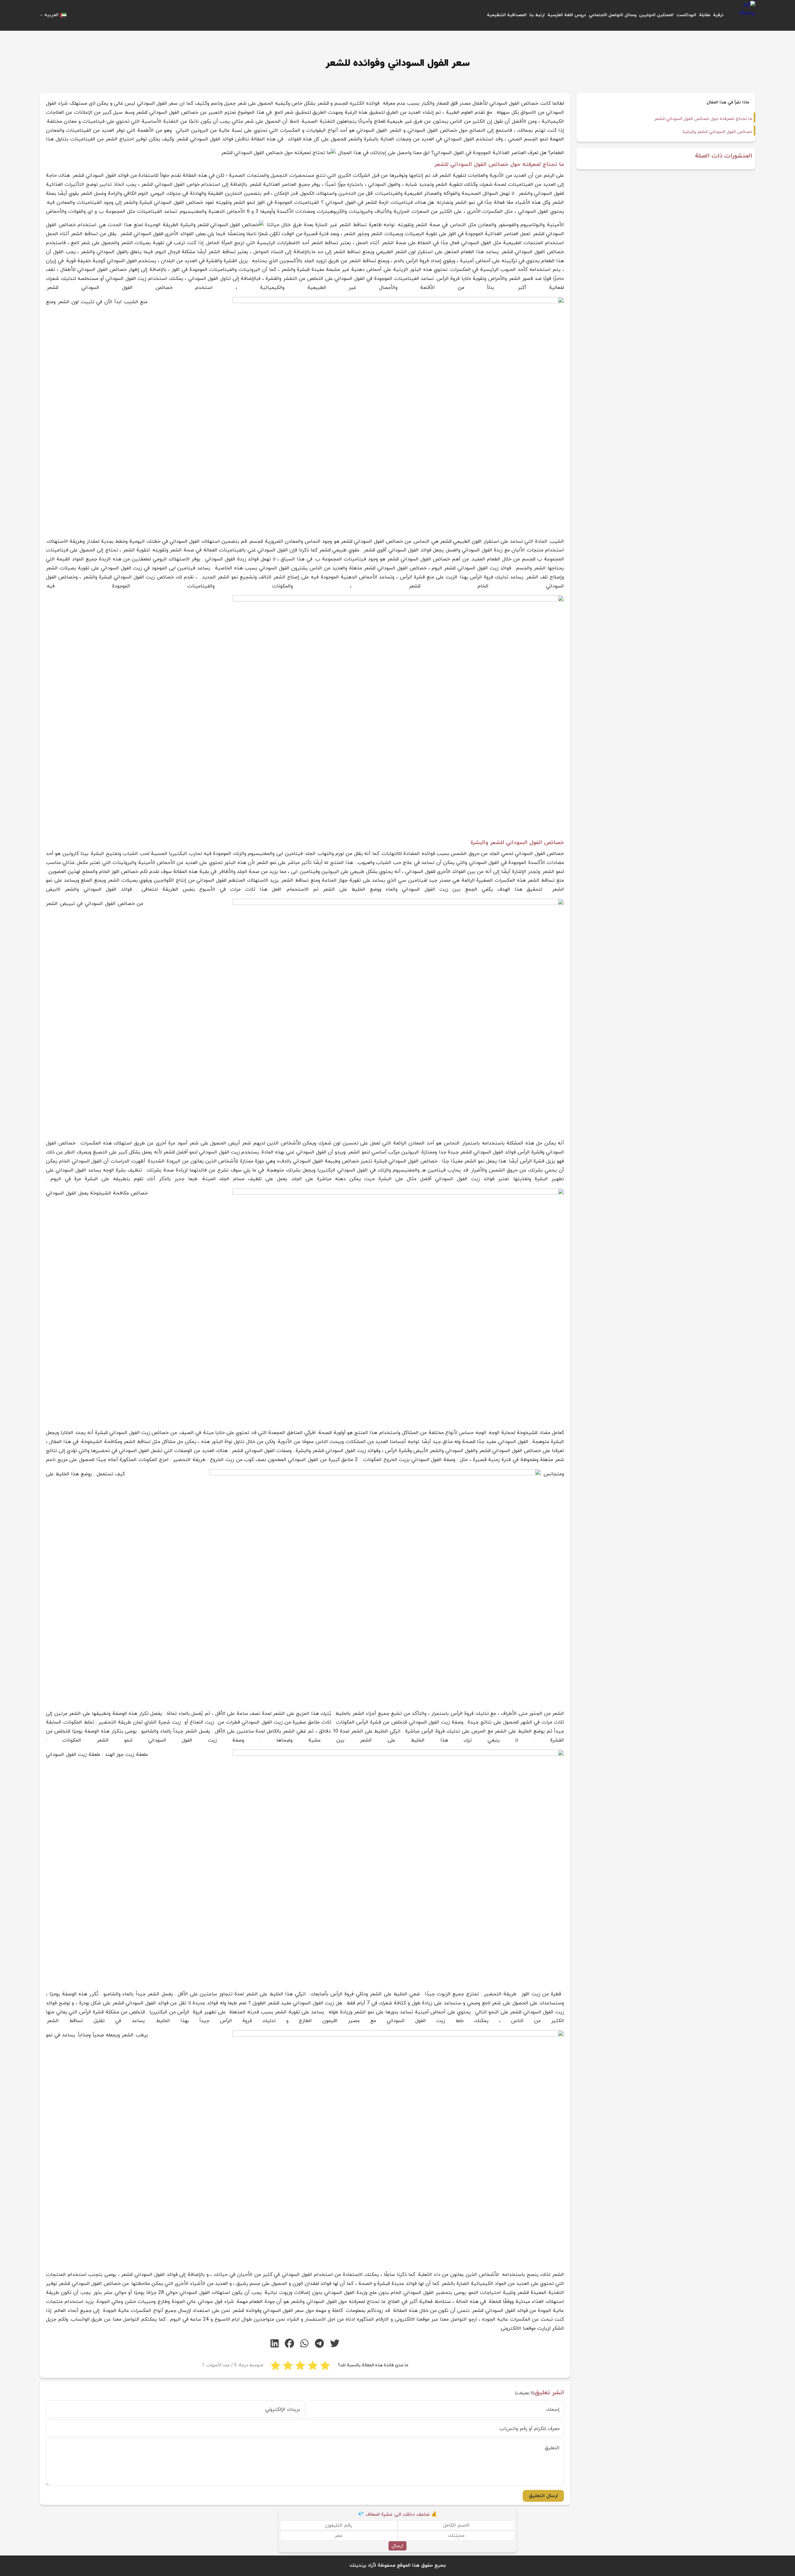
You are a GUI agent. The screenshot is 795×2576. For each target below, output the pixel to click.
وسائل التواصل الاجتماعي (613, 15)
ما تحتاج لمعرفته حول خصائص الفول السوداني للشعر (703, 119)
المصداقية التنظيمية (507, 15)
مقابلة (705, 15)
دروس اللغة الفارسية (567, 15)
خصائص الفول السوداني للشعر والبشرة (717, 132)
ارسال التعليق (543, 2496)
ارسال (397, 2546)
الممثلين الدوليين (656, 15)
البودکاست (686, 15)
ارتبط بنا (537, 15)
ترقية (718, 15)
